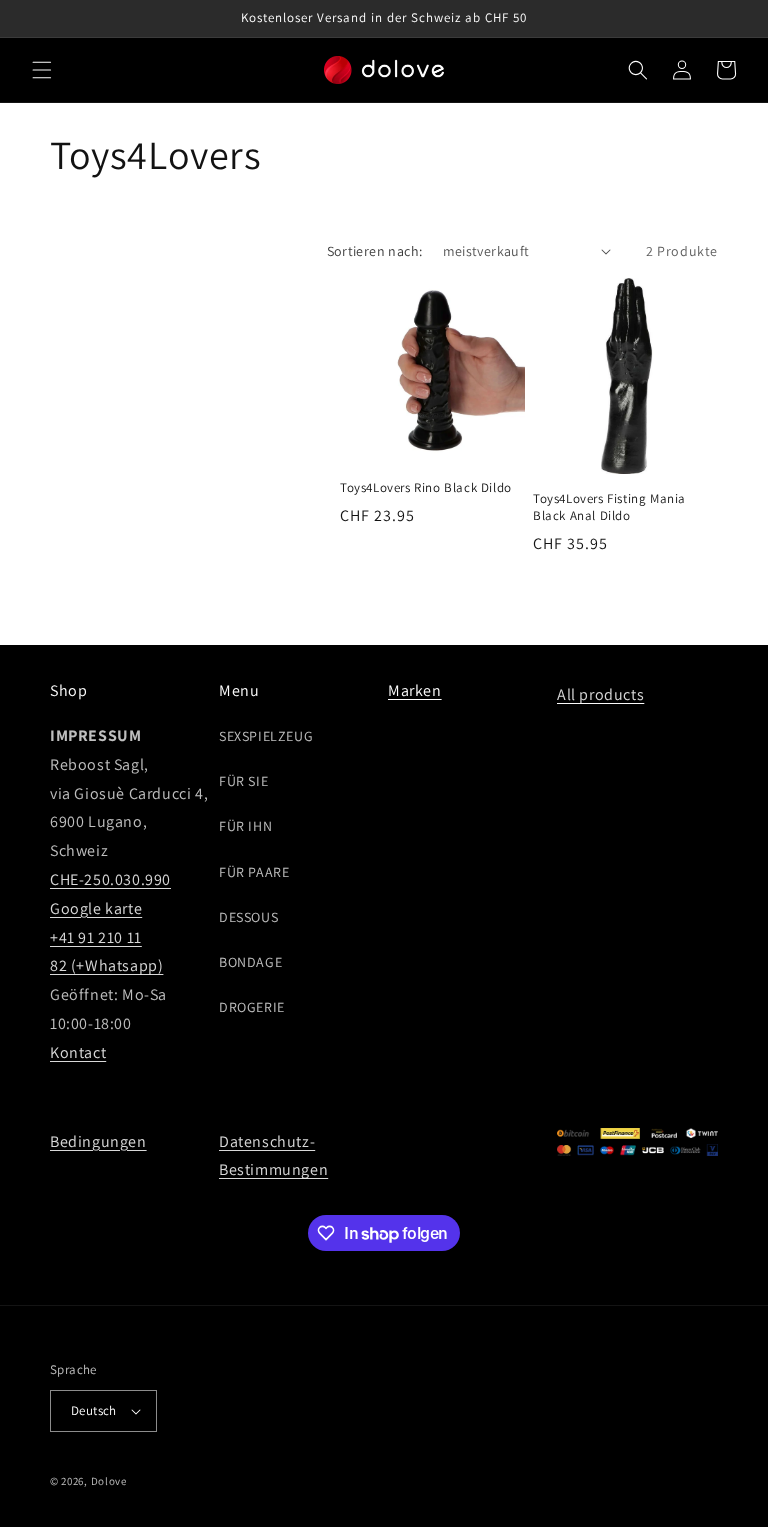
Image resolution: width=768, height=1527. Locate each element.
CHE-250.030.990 (110, 879)
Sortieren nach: (375, 251)
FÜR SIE (243, 781)
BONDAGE (250, 962)
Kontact (78, 1052)
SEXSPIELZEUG (266, 736)
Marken (415, 690)
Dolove (109, 1481)
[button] (42, 70)
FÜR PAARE (254, 872)
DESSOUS (248, 917)
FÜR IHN (245, 826)
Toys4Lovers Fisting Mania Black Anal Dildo (609, 507)
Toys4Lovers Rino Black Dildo (426, 488)
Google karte (96, 908)
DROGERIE (252, 1007)
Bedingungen (98, 1141)
